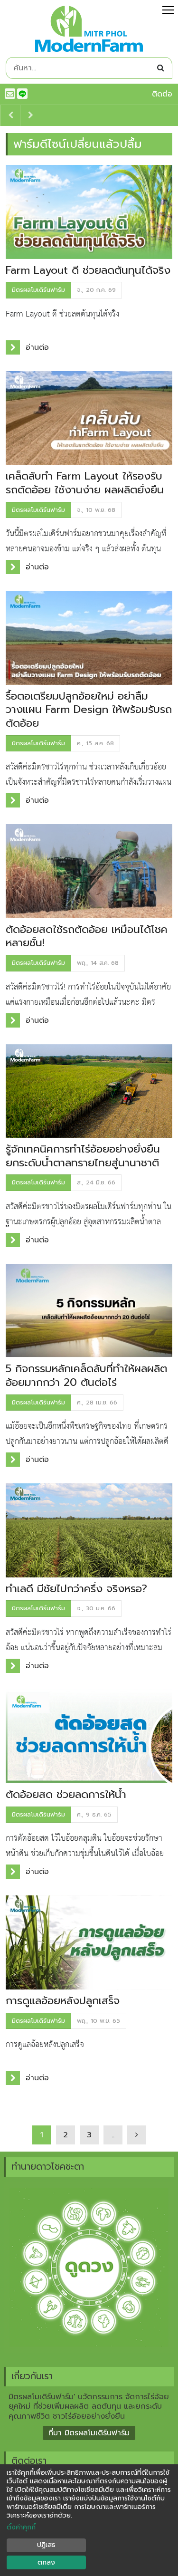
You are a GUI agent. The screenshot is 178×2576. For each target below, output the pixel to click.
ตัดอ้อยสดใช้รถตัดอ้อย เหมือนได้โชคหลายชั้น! (87, 936)
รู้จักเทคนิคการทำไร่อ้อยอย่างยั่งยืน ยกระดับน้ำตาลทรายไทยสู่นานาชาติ (83, 1156)
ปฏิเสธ (46, 2545)
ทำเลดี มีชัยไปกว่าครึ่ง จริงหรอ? (76, 1589)
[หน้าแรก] (89, 31)
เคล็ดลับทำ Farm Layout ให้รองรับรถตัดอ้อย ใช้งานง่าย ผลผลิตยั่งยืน (85, 483)
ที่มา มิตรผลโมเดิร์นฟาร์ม (89, 2433)
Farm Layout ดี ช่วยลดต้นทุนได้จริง (88, 270)
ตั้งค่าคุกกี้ (21, 2528)
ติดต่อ (162, 94)
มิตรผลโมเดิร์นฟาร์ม (38, 290)
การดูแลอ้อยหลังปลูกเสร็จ (63, 2001)
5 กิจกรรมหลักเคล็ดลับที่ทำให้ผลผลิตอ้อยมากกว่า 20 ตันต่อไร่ (86, 1375)
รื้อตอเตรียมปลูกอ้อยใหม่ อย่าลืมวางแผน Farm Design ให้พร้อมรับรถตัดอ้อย (89, 710)
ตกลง (46, 2562)
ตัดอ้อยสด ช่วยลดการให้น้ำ (66, 1794)
